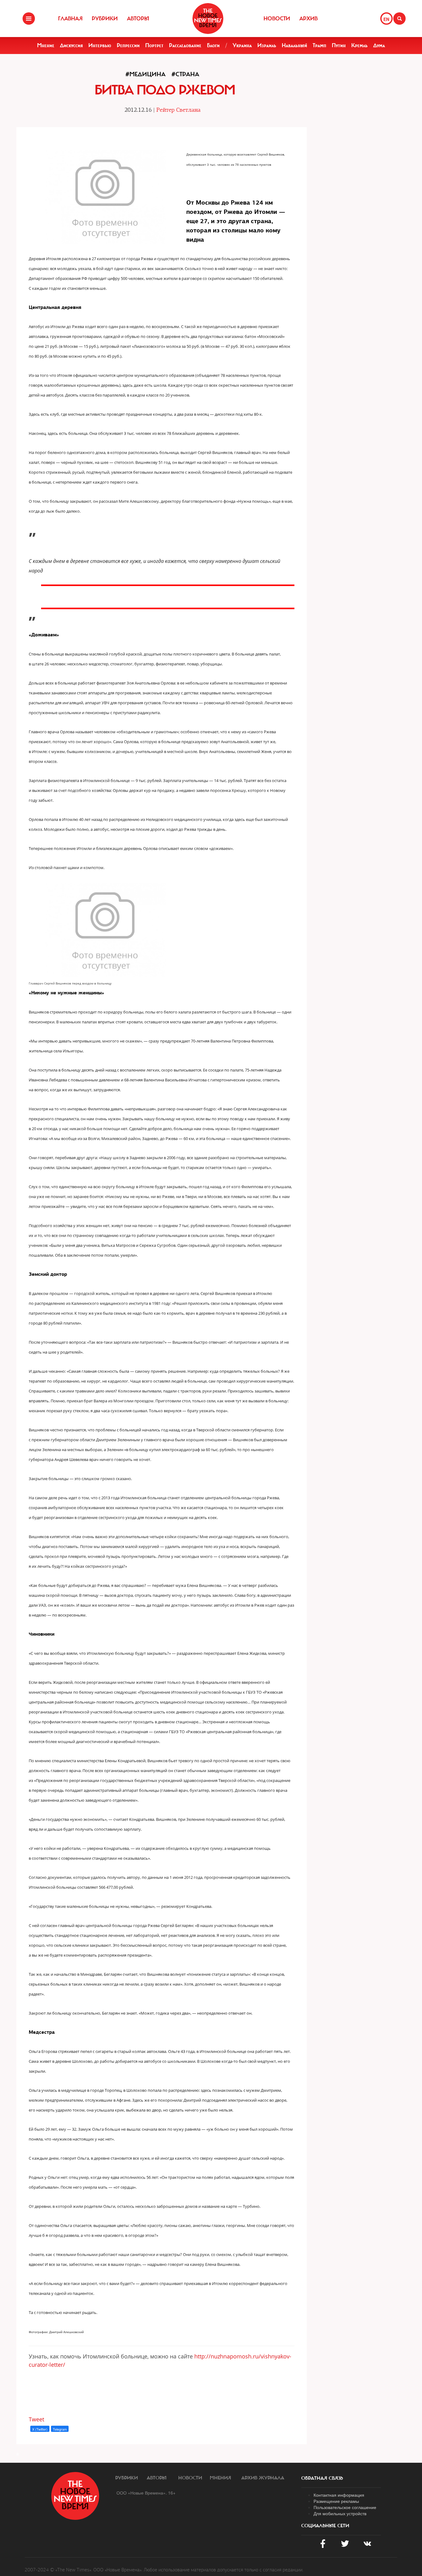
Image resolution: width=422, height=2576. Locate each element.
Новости (277, 19)
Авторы (138, 19)
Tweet (36, 2419)
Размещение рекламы (336, 2501)
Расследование (185, 45)
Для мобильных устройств (340, 2513)
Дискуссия (71, 45)
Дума (379, 45)
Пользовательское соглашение (345, 2507)
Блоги (213, 45)
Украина (242, 45)
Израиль (267, 45)
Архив (308, 19)
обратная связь (322, 2478)
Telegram (60, 2429)
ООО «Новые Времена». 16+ (146, 2493)
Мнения (220, 2478)
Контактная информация (339, 2495)
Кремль (359, 45)
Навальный (294, 45)
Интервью (100, 45)
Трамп (319, 45)
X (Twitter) (40, 2429)
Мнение (46, 45)
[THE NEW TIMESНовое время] (208, 19)
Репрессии (128, 45)
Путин (339, 45)
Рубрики (105, 19)
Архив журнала (263, 2478)
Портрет (154, 45)
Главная (70, 19)
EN (386, 19)
